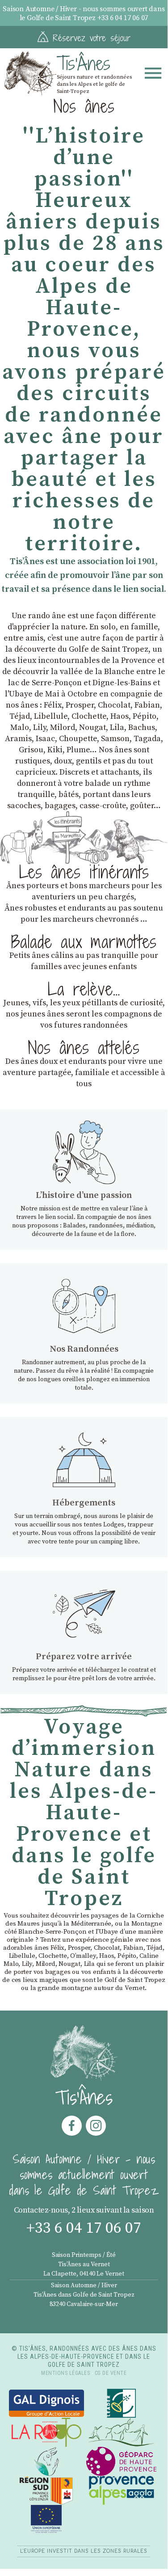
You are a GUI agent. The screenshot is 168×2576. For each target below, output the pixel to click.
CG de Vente (111, 2373)
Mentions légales (65, 2373)
